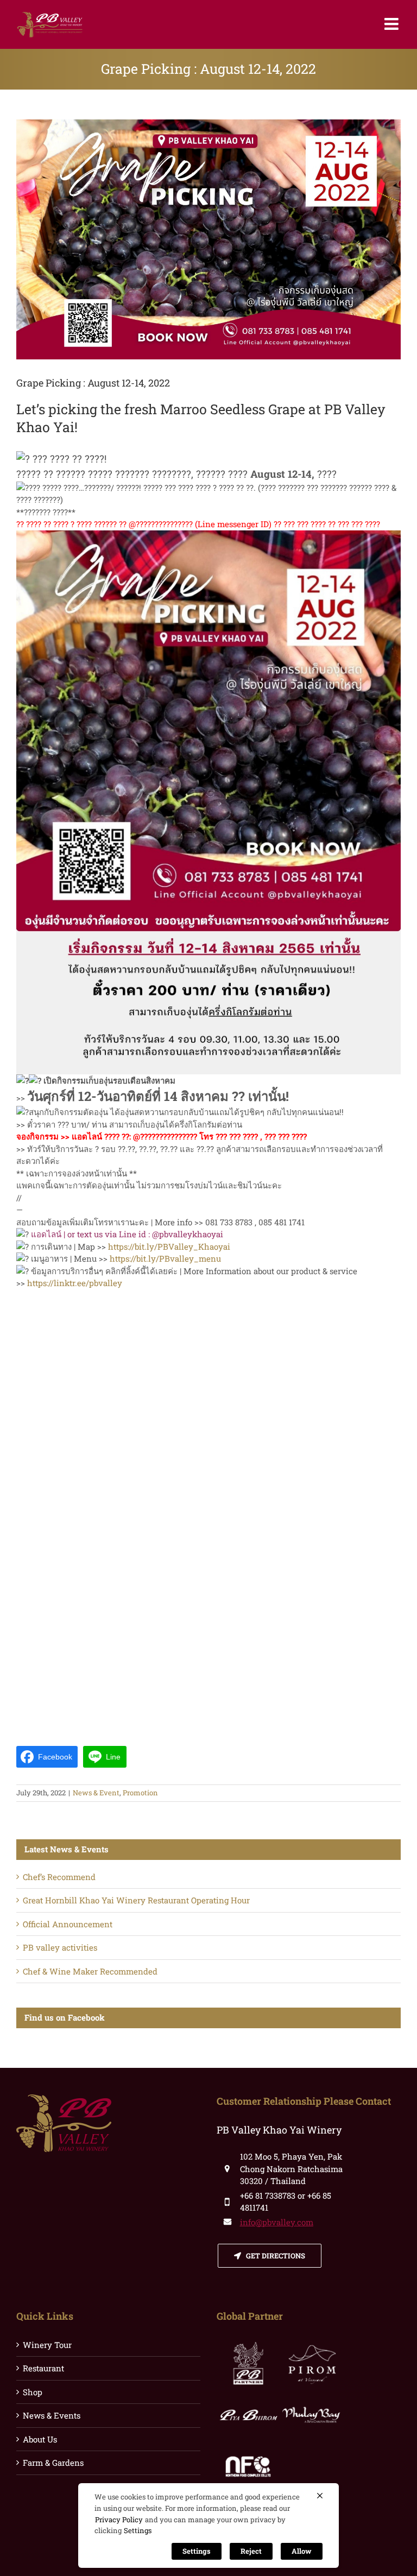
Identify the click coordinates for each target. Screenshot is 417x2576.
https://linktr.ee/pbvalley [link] (75, 1283)
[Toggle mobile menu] (393, 24)
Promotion (140, 1793)
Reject (251, 2551)
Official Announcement (68, 1924)
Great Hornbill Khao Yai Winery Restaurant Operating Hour (136, 1900)
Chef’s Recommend (59, 1877)
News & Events (52, 2415)
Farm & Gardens (53, 2463)
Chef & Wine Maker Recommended (90, 1971)
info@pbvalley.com (277, 2222)
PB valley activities (60, 1947)
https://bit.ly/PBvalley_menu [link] (165, 1258)
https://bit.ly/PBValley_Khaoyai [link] (169, 1246)
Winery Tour (47, 2345)
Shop (33, 2392)
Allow (302, 2551)
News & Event (96, 1793)
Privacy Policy (119, 2520)
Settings (138, 2530)
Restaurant (43, 2368)
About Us (40, 2439)
